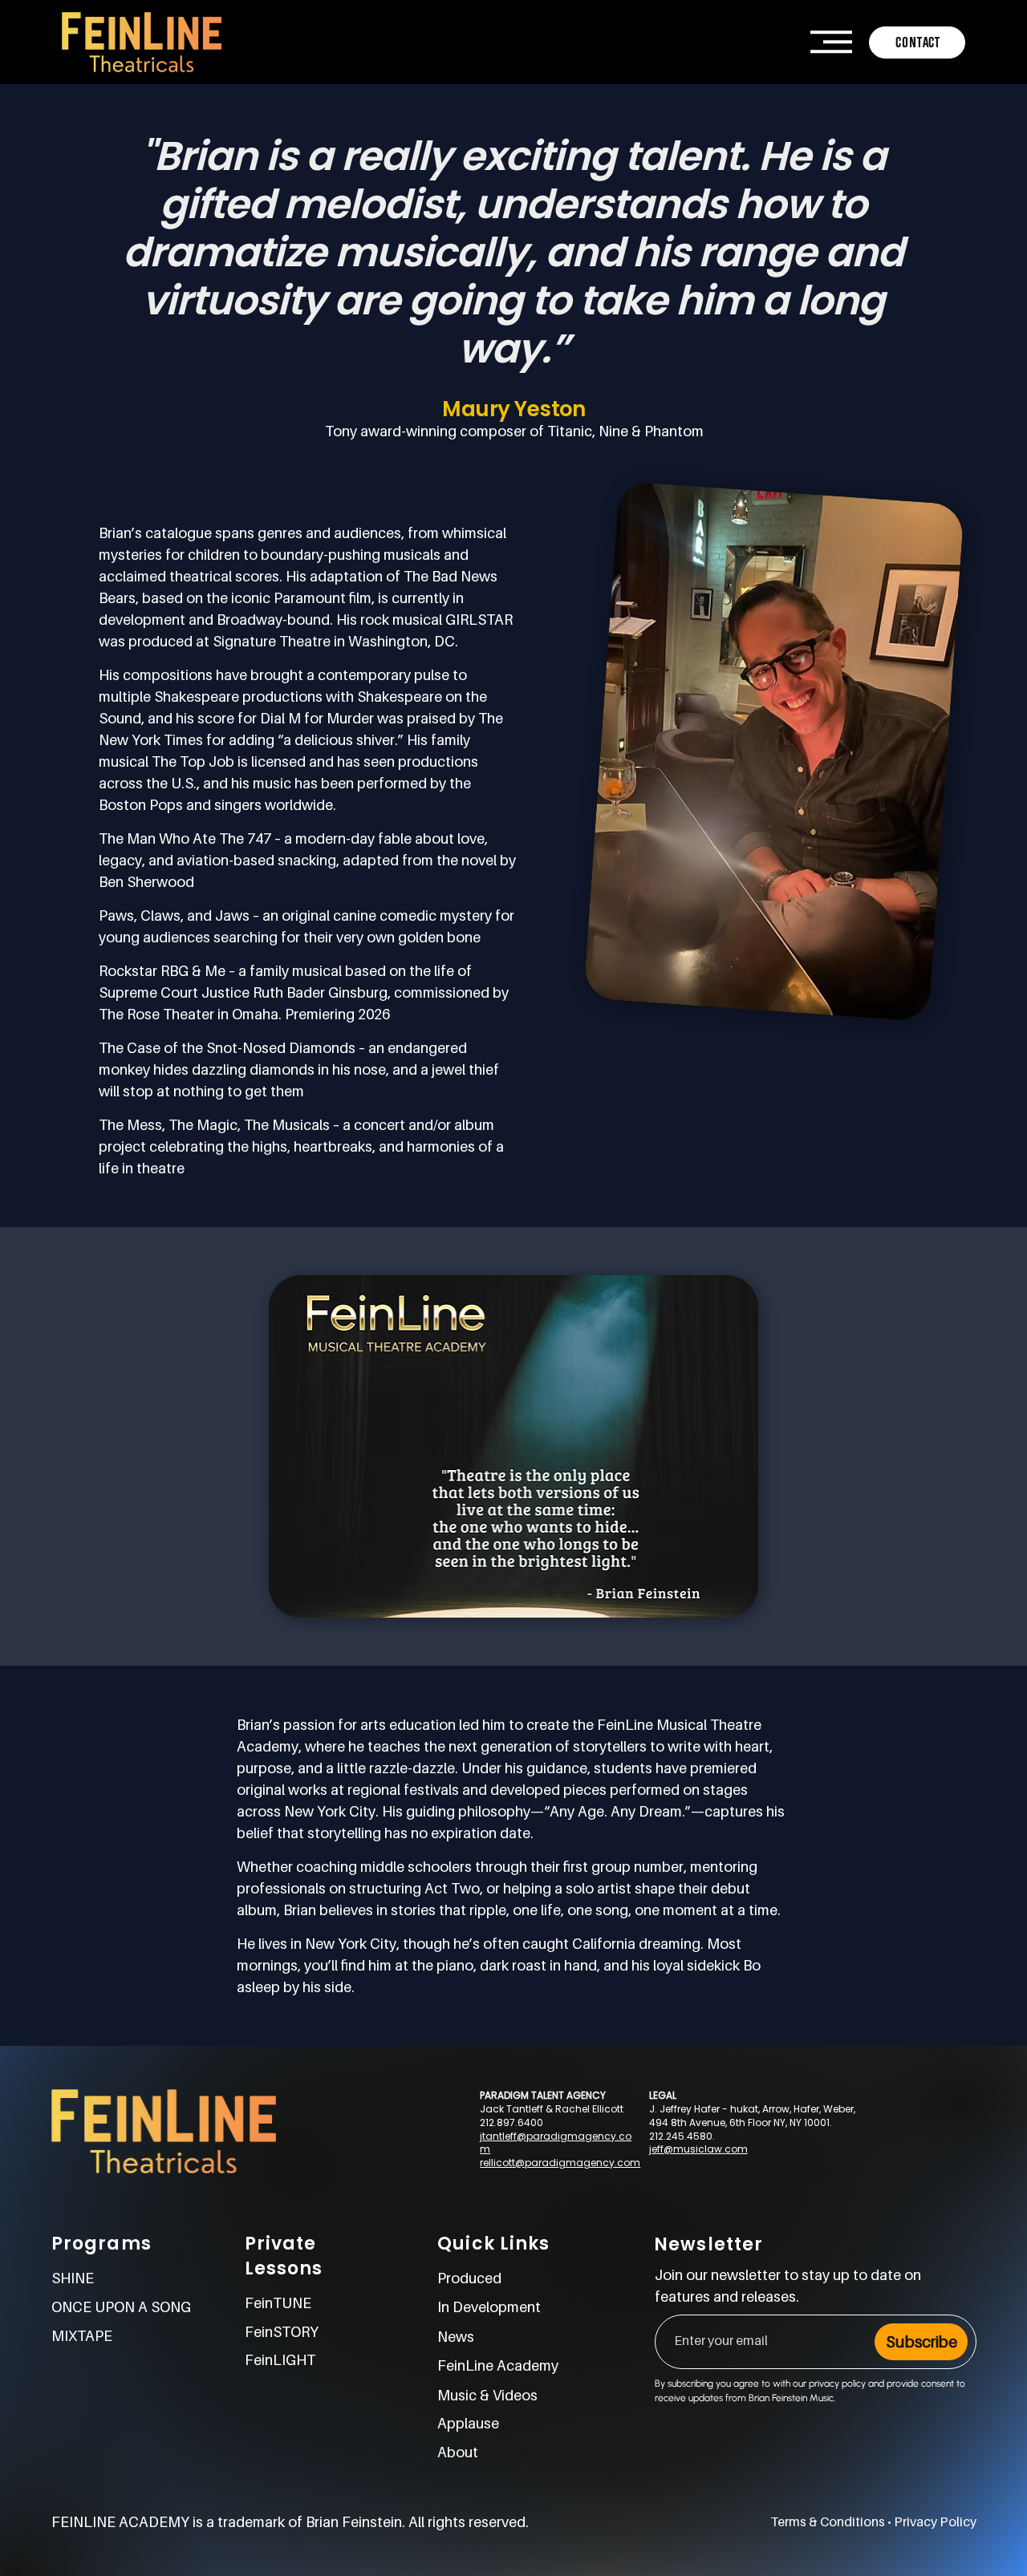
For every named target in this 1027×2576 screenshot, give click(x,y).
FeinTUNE (278, 2303)
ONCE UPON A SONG (121, 2307)
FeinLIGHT (280, 2360)
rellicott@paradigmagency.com (560, 2163)
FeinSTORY (282, 2332)
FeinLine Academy (498, 2365)
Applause (468, 2423)
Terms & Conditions (828, 2521)
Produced (469, 2278)
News (456, 2337)
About (458, 2452)
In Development (489, 2307)
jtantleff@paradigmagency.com (556, 2143)
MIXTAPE (82, 2336)
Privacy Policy (935, 2521)
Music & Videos (487, 2395)
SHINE (73, 2278)
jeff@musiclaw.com (698, 2149)
